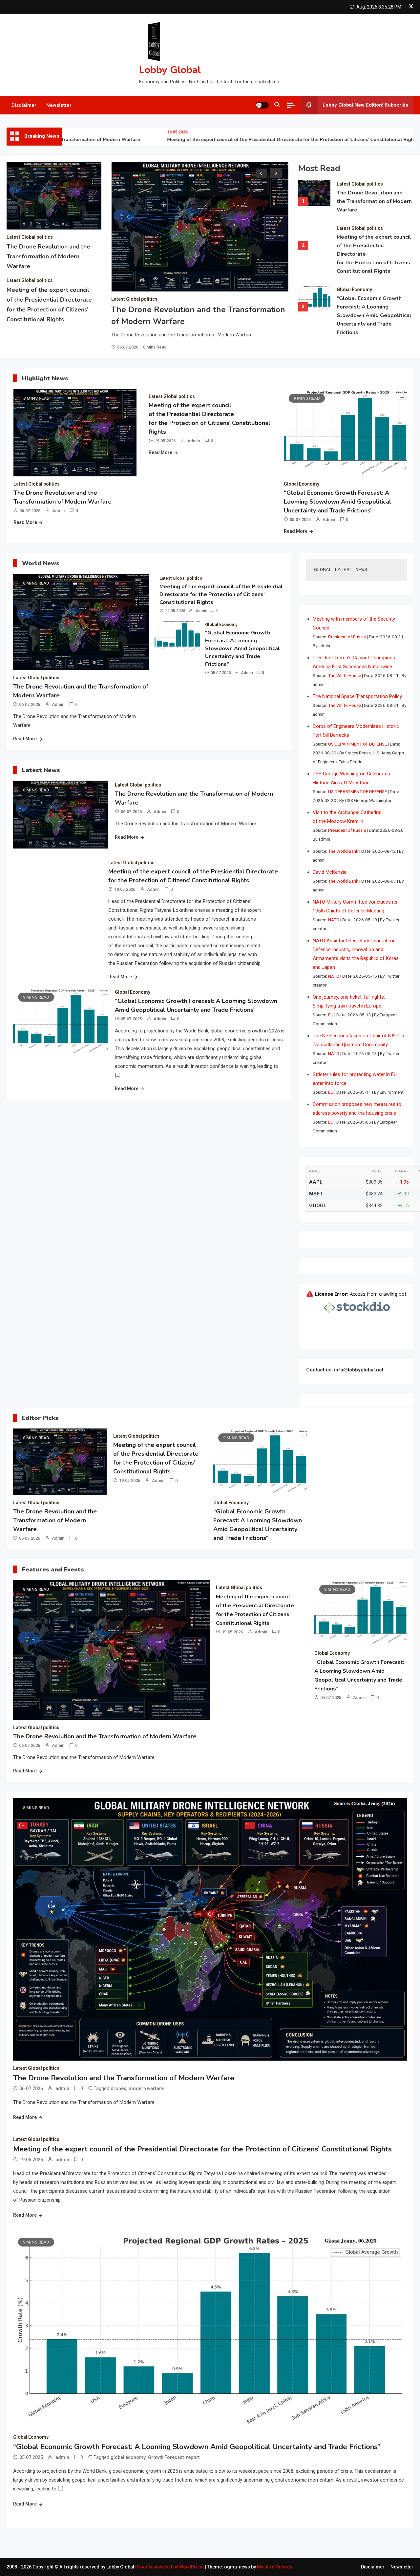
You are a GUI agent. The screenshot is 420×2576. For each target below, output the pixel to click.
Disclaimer (24, 105)
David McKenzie (330, 872)
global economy (128, 2457)
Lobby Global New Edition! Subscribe (366, 105)
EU (331, 1015)
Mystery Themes (275, 2567)
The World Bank (343, 851)
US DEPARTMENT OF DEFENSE (357, 744)
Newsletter (59, 105)
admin (58, 511)
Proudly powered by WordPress (170, 2567)
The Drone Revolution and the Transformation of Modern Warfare (48, 256)
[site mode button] (262, 105)
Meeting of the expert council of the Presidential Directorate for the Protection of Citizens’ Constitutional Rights (256, 140)
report (193, 2457)
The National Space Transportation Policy (357, 696)
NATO (334, 920)
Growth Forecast (166, 2457)
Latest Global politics (30, 237)
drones (118, 2088)
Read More (25, 522)
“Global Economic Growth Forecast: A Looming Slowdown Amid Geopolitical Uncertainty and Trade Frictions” (374, 315)
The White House (345, 675)
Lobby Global (170, 70)
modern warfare (146, 2088)
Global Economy (354, 290)
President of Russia (347, 637)
